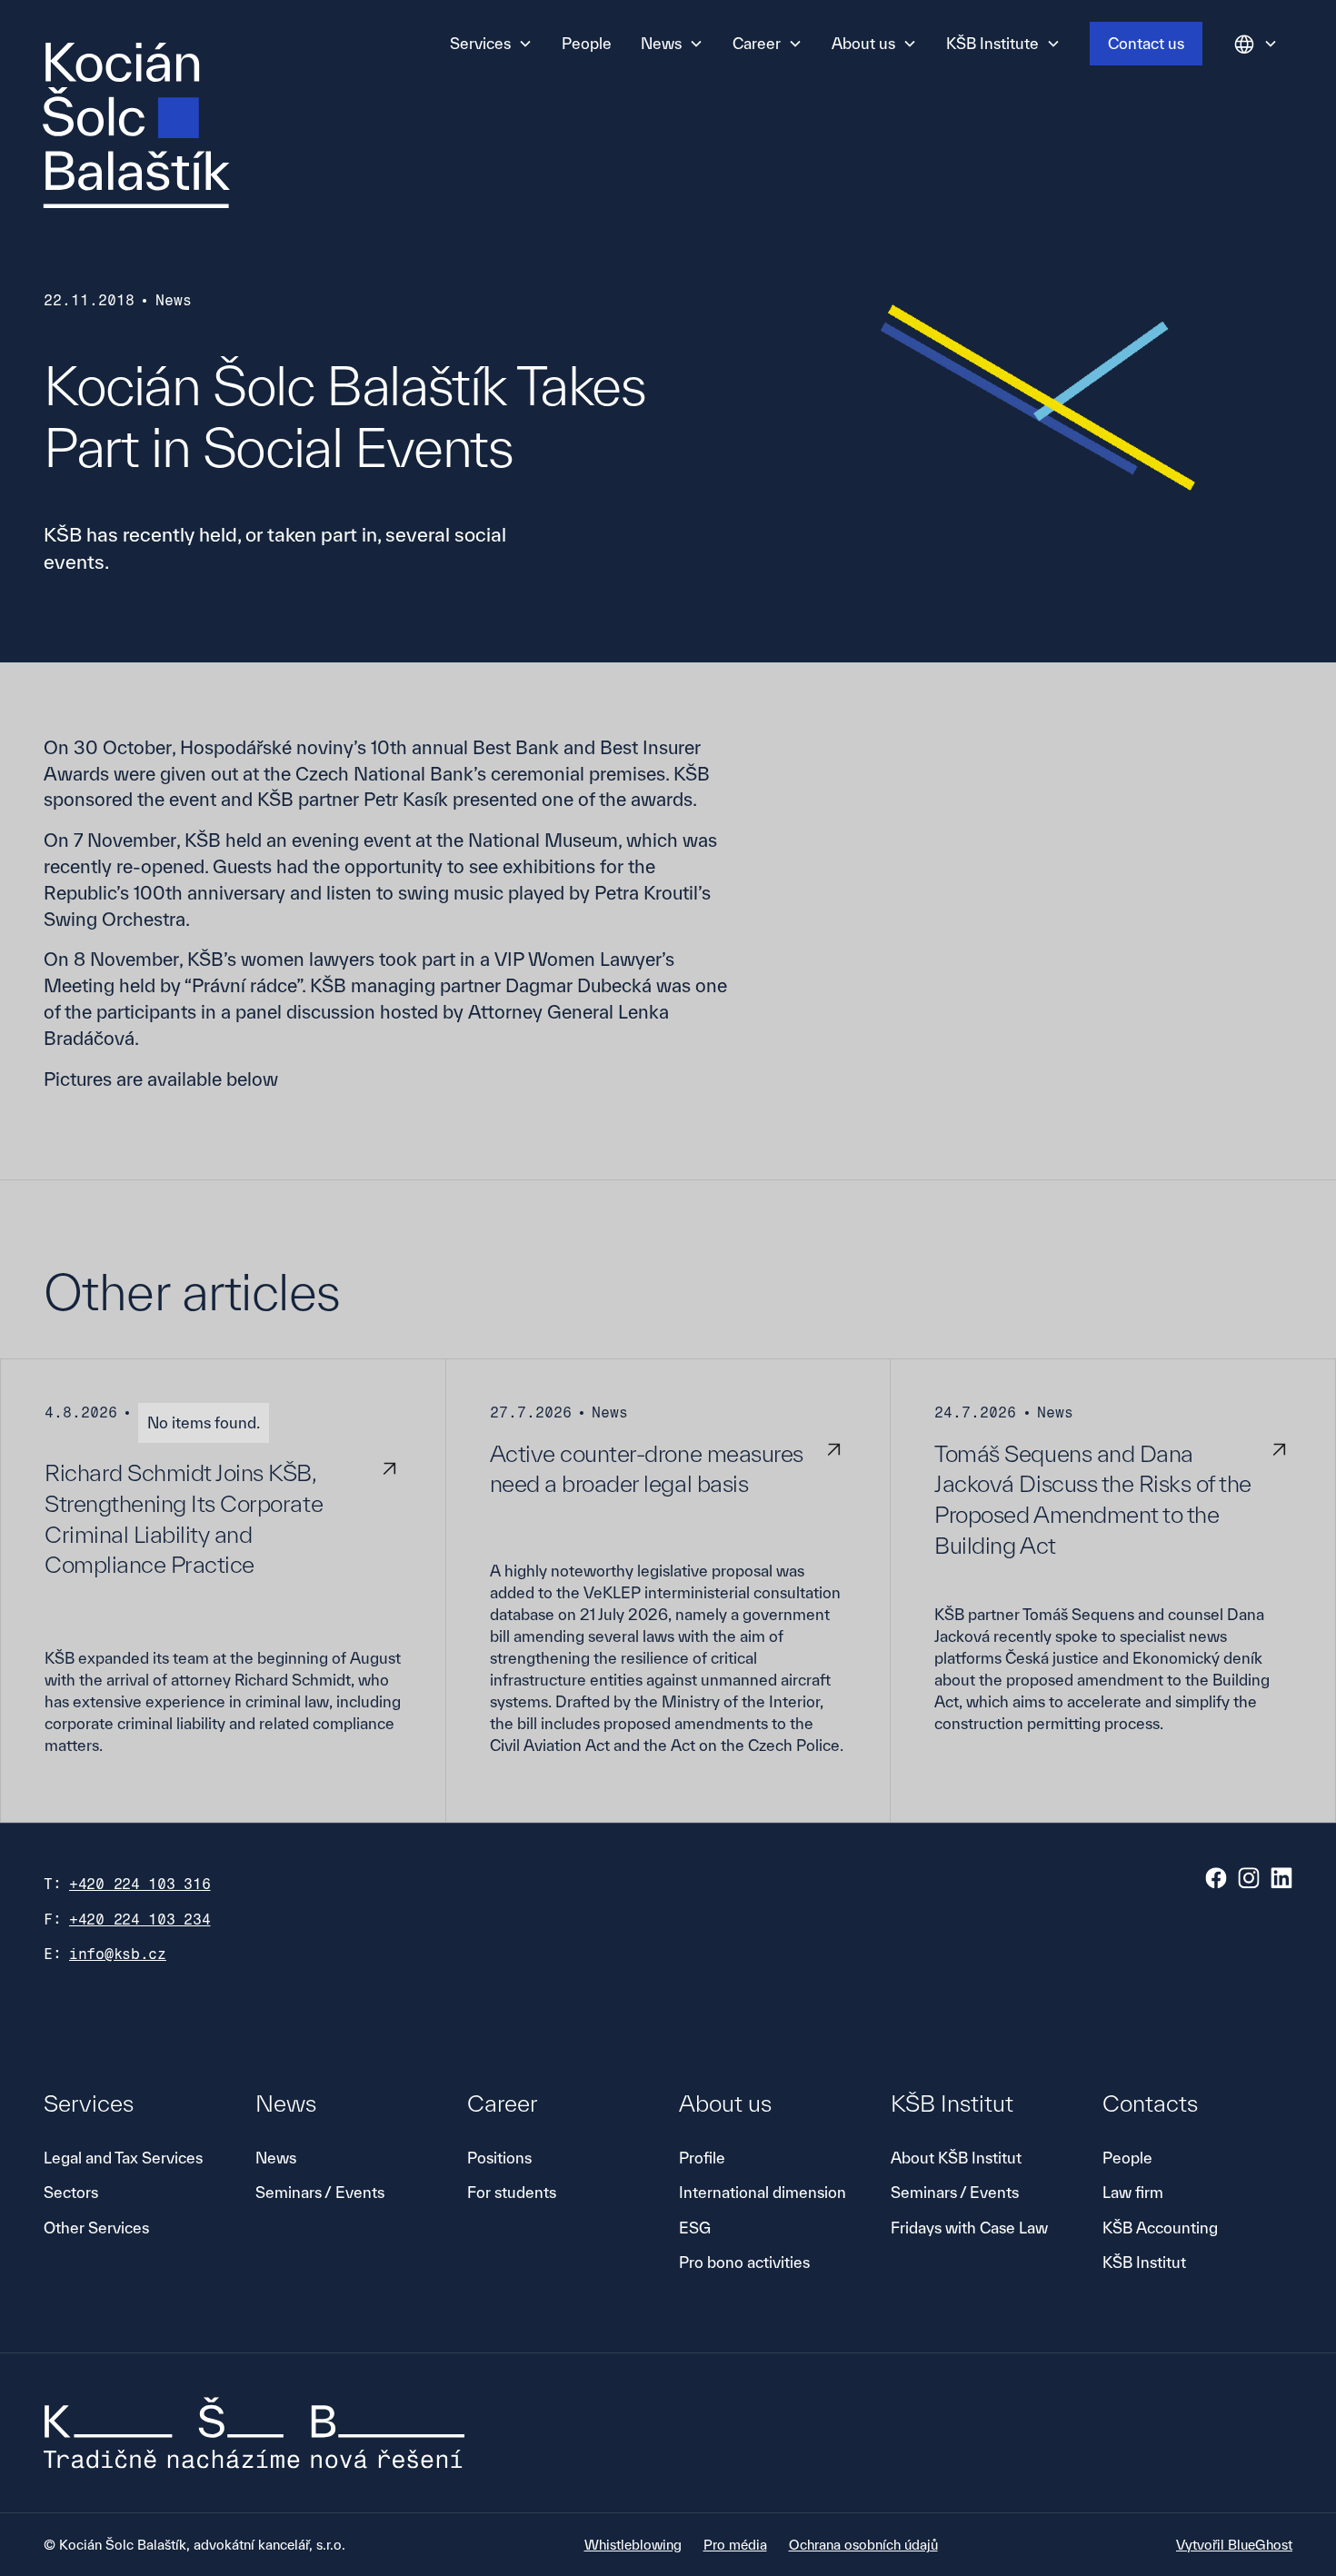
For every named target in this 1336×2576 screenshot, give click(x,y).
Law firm (1133, 2192)
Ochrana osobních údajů (863, 2545)
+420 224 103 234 (140, 1920)
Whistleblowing (633, 2545)
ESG (695, 2228)
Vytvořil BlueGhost (1234, 2545)
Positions (499, 2158)
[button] (491, 44)
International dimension (763, 2192)
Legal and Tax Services (123, 2158)
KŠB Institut (1144, 2262)
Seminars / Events (320, 2192)
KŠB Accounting (1160, 2228)
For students (512, 2192)
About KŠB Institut (956, 2158)
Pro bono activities (744, 2262)
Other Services (96, 2228)
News (276, 2158)
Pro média (735, 2545)
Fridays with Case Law (969, 2228)
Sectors (71, 2192)
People (587, 43)
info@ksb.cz (118, 1954)
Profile (702, 2158)
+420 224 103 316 (140, 1884)
